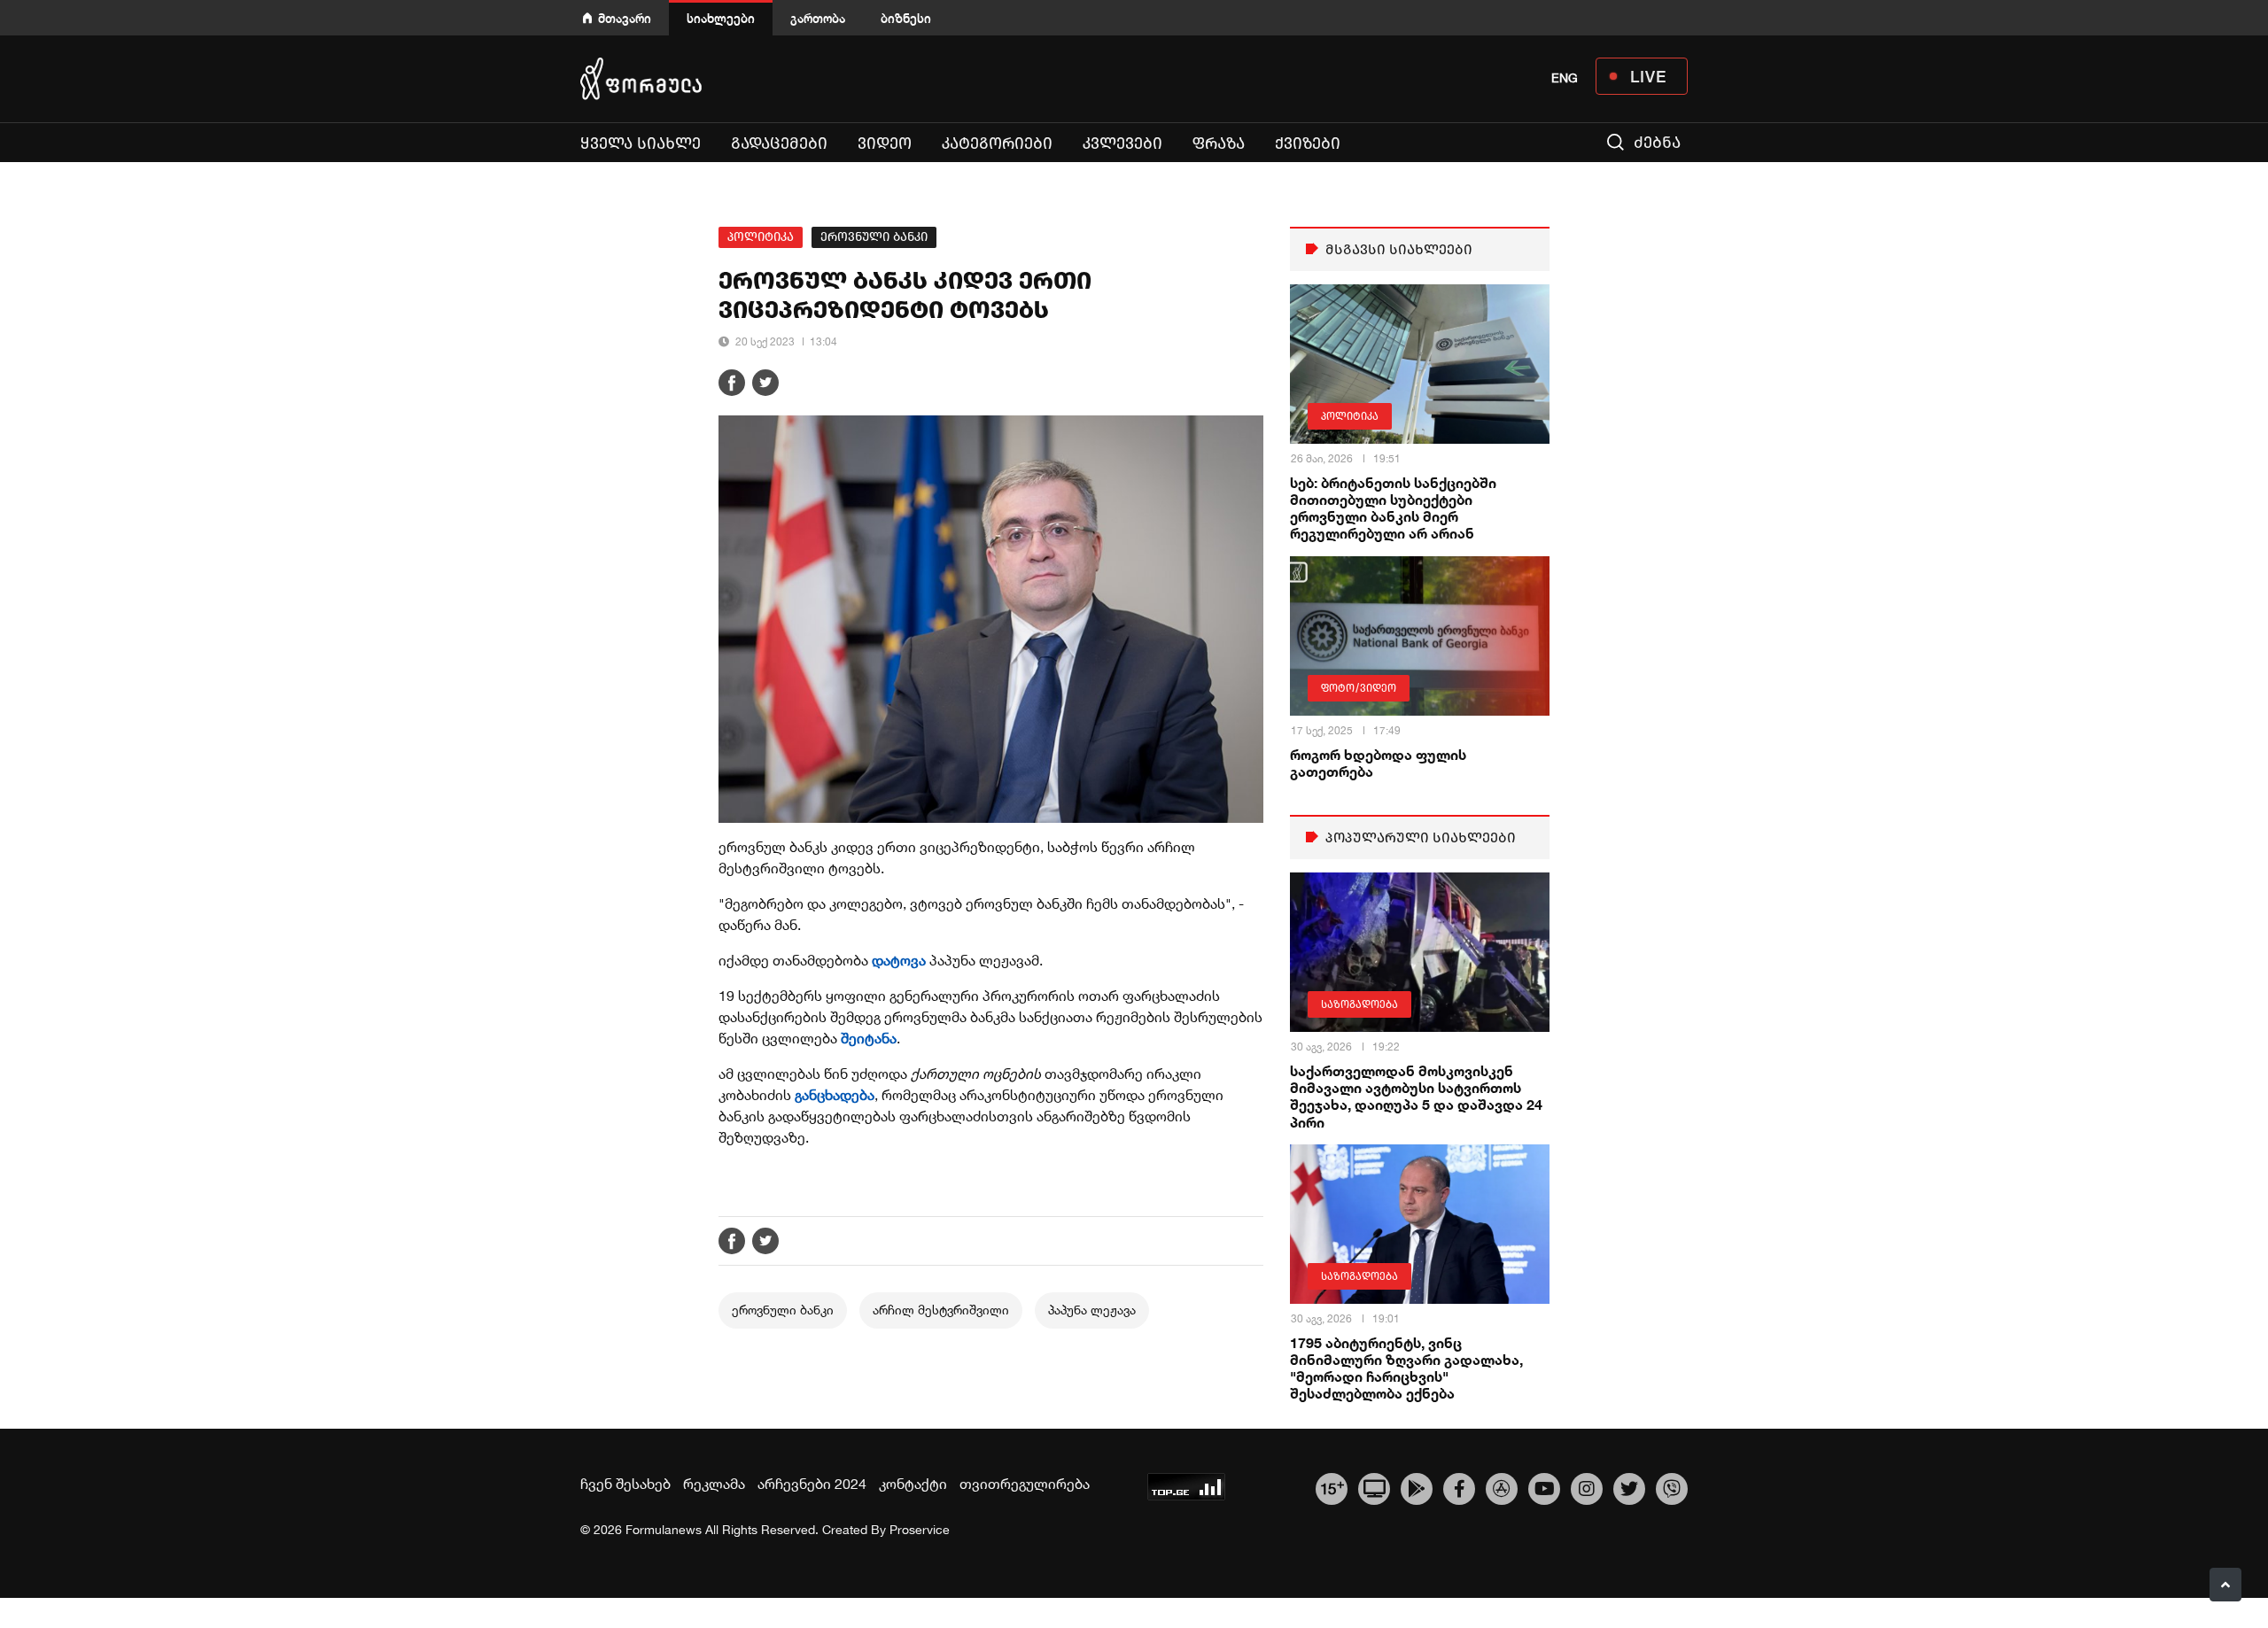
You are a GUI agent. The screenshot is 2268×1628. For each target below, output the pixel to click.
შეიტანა (869, 1038)
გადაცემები (779, 143)
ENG (1565, 78)
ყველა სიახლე (641, 143)
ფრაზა (1219, 143)
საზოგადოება (1359, 1004)
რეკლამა (714, 1484)
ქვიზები (1308, 143)
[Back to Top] (2225, 1585)
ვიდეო (885, 143)
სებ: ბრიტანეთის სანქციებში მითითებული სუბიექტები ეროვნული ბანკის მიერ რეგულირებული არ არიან (1393, 508)
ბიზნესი (906, 18)
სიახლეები (721, 18)
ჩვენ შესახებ (625, 1484)
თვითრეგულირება (1025, 1484)
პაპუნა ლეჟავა (1092, 1310)
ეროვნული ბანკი (874, 237)
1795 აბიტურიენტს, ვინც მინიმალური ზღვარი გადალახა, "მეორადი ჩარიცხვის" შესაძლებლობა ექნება (1406, 1368)
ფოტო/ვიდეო (1359, 688)
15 (1332, 1487)
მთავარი (625, 18)
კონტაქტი (913, 1484)
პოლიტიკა (761, 237)
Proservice (920, 1530)
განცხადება (835, 1095)
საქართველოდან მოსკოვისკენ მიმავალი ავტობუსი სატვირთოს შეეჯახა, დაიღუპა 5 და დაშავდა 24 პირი (1416, 1096)
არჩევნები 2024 (812, 1484)
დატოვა (899, 960)
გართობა (818, 18)
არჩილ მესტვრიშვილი (941, 1310)
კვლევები (1122, 143)
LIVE (1648, 76)
